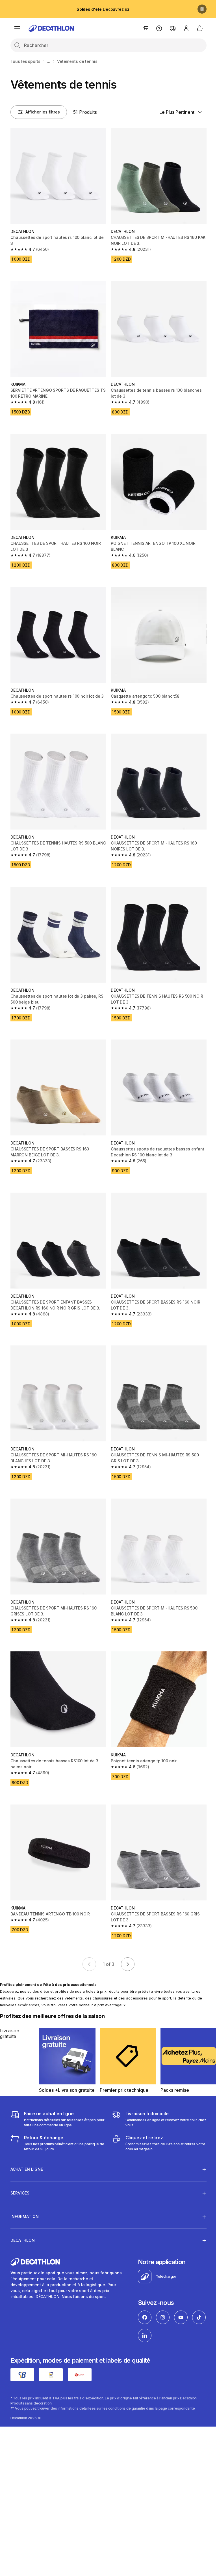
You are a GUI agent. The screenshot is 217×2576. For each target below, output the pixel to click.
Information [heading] (25, 2191)
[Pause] (202, 9)
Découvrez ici (103, 9)
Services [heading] (20, 2167)
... (49, 61)
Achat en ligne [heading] (27, 2144)
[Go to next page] (128, 1964)
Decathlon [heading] (23, 2215)
